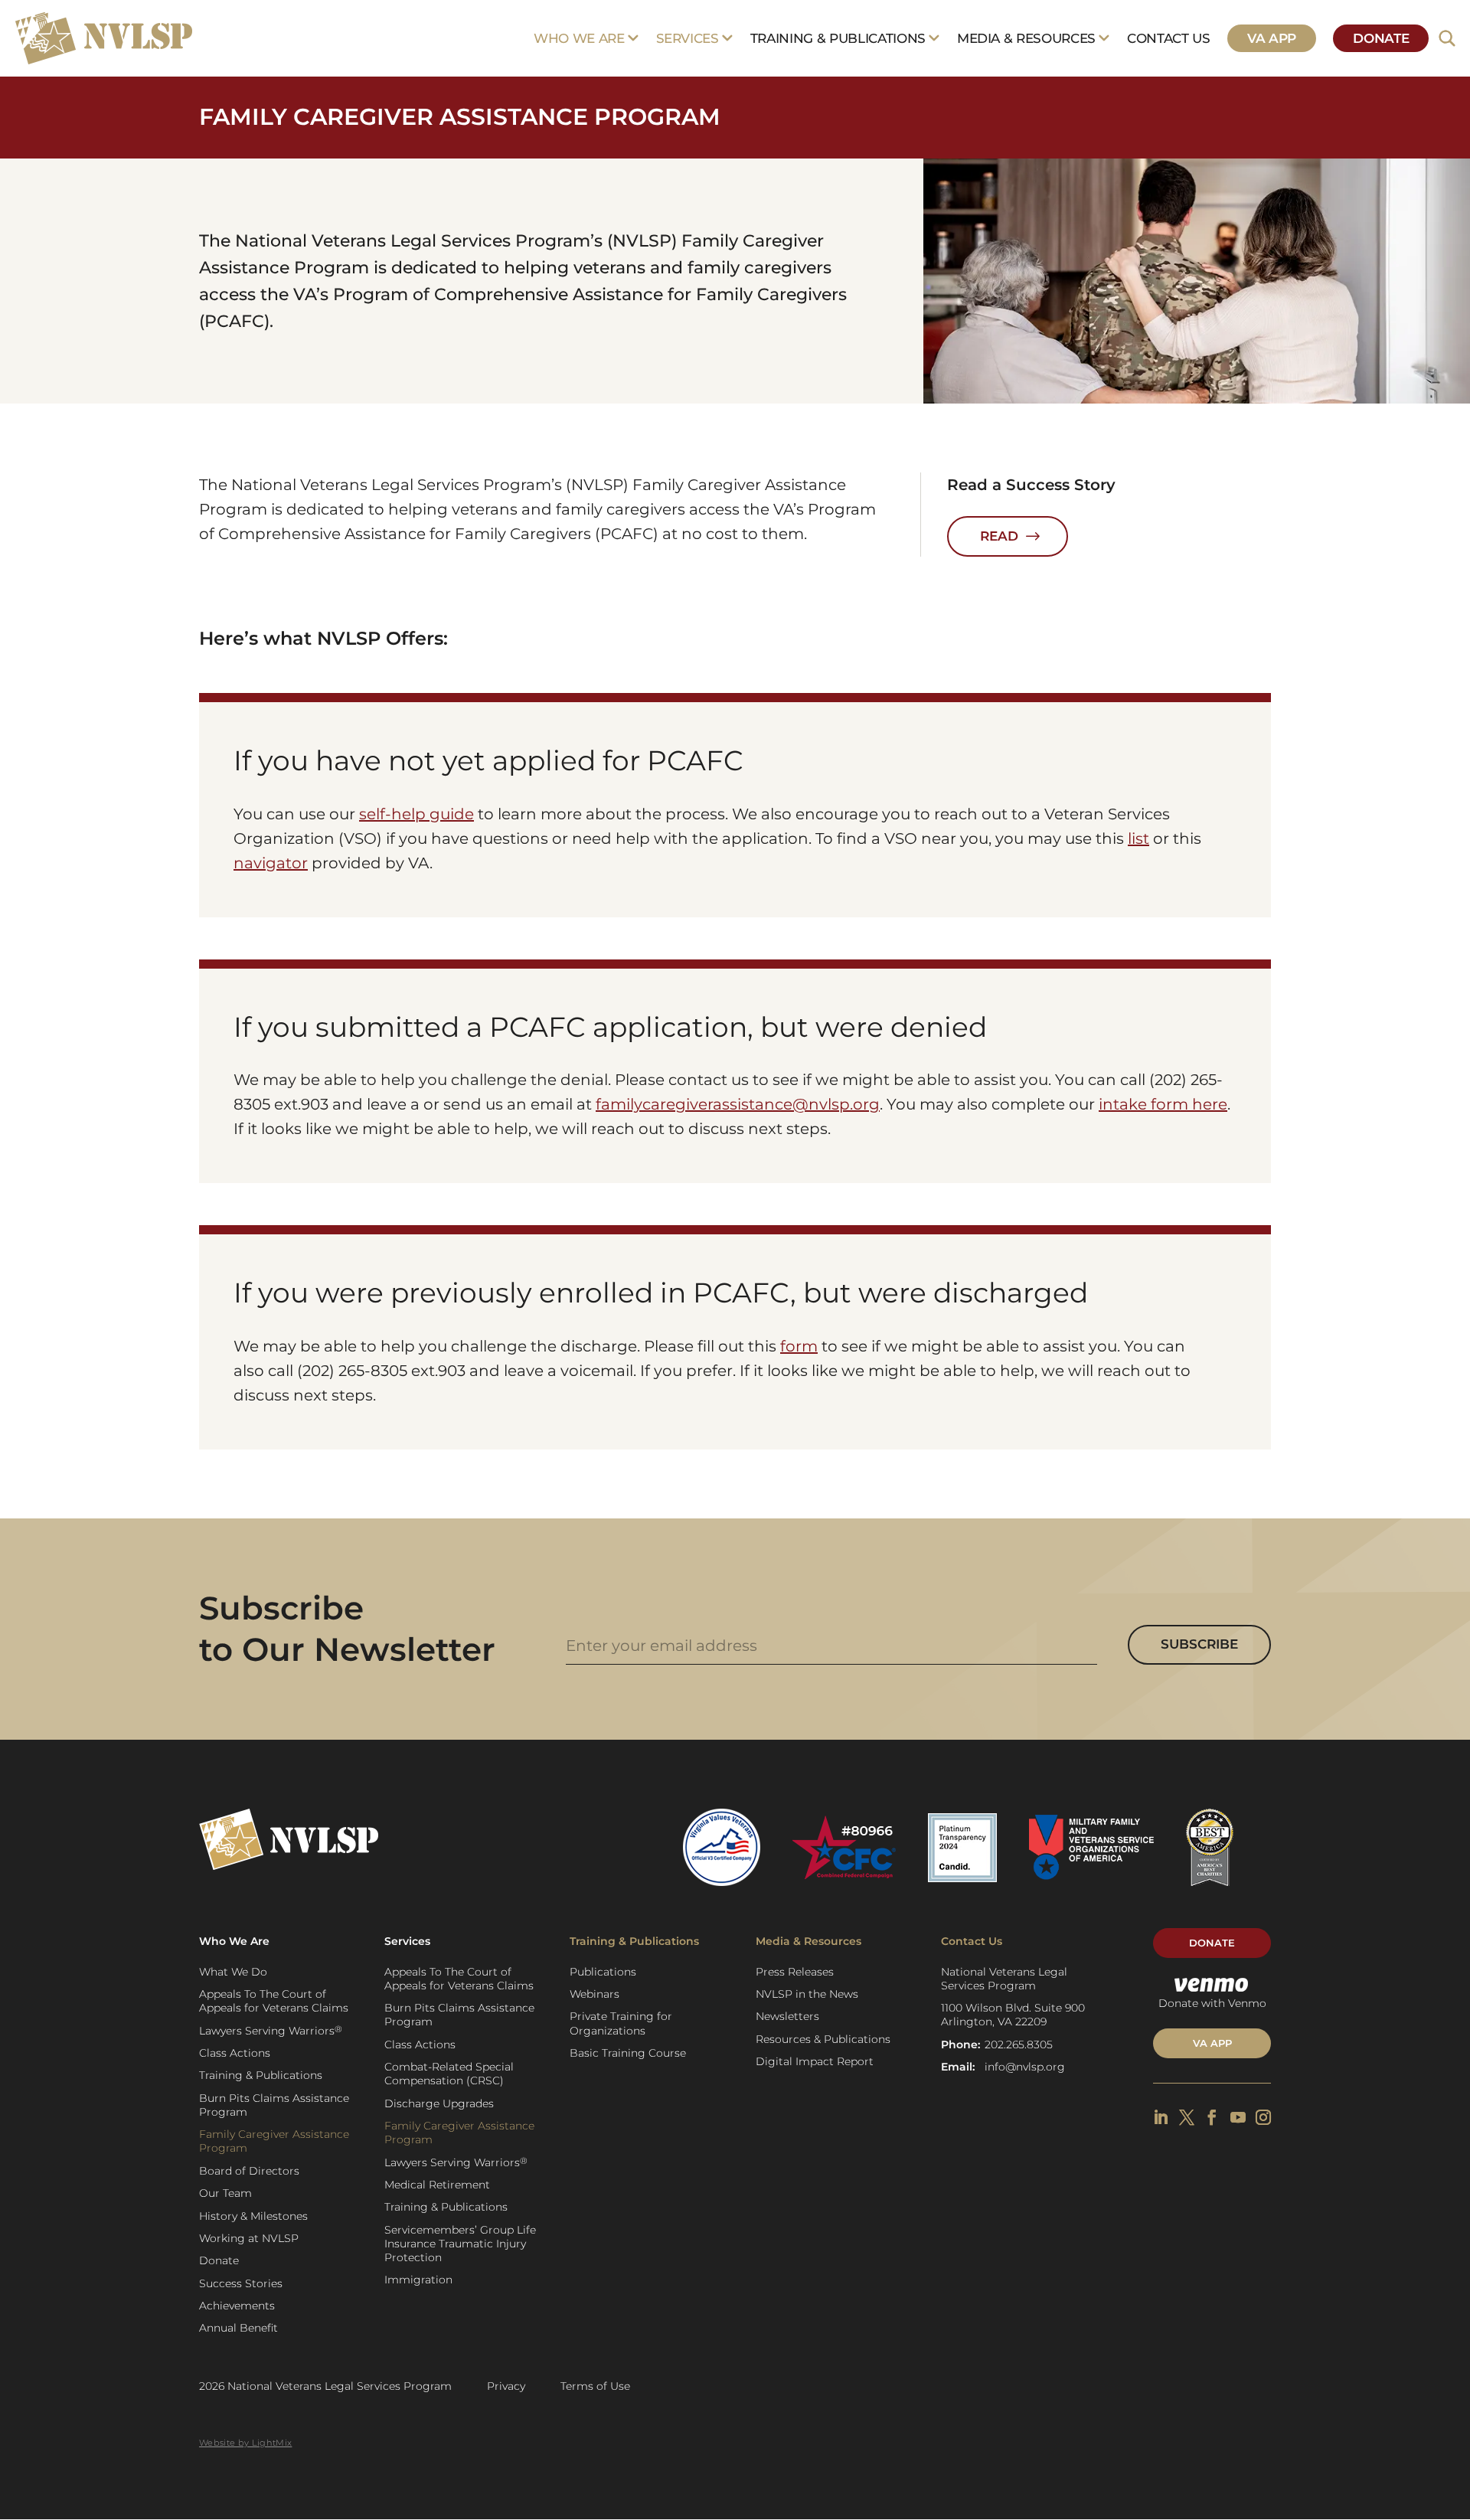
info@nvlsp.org (1025, 2067)
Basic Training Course (628, 2053)
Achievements (237, 2306)
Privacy (506, 2386)
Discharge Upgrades (439, 2103)
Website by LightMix (245, 2443)
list (1138, 838)
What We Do (233, 1972)
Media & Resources (1026, 38)
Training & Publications (838, 38)
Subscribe (1199, 1644)
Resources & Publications (823, 2039)
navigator (271, 863)
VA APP (1212, 2043)
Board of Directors (249, 2171)
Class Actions (235, 2053)
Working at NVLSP (249, 2238)
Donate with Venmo (1212, 2003)
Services (688, 38)
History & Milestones (253, 2216)
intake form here (1163, 1104)
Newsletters (787, 2016)
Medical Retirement (437, 2185)
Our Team (225, 2193)
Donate (1381, 38)
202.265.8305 (1019, 2044)
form (799, 1346)
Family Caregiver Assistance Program (274, 2141)
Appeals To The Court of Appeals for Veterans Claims (274, 2001)
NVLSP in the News (807, 1994)
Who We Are (579, 38)
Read (999, 536)
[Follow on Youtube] (1238, 2117)
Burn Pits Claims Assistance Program (274, 2105)
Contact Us (1169, 38)
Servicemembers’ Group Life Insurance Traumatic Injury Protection (460, 2244)
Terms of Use (595, 2386)
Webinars (595, 1994)
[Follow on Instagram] (1263, 2117)
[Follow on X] (1187, 2117)
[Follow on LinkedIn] (1161, 2117)
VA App (1272, 38)
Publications (603, 1972)
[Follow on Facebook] (1212, 2117)
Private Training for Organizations (621, 2023)
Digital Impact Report (815, 2061)
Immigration (418, 2280)
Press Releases (795, 1972)
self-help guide (416, 814)
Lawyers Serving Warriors (271, 2030)
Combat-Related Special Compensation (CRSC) (449, 2074)
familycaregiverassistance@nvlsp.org (738, 1104)
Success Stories (241, 2283)
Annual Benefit (238, 2328)
